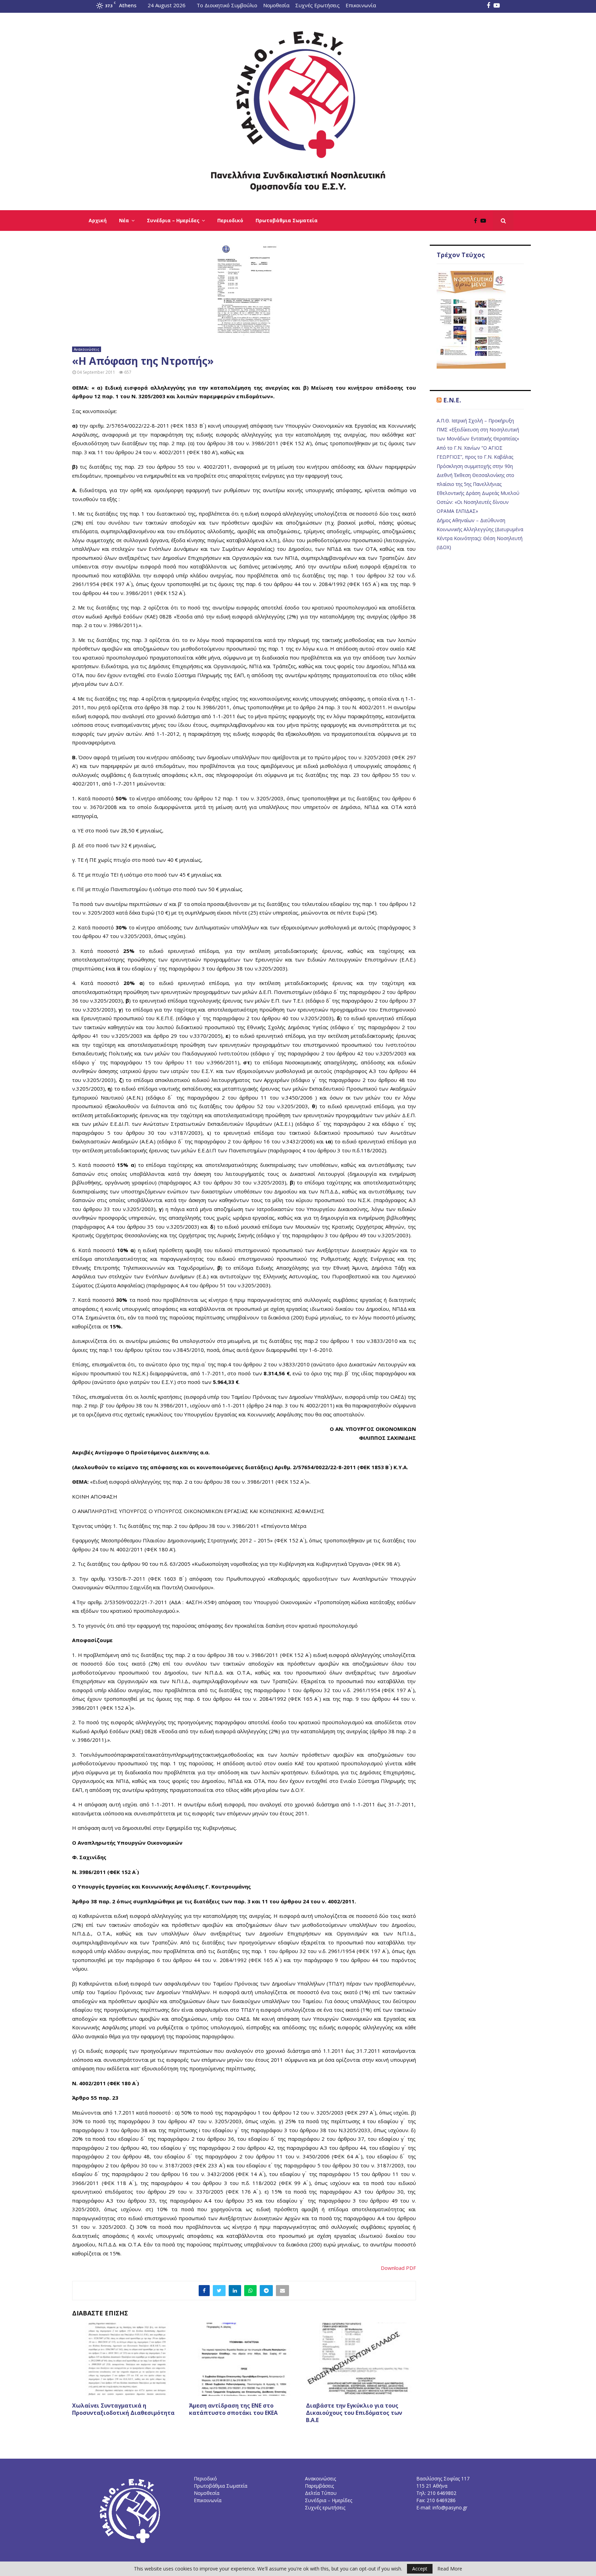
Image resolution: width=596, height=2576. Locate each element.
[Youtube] (485, 221)
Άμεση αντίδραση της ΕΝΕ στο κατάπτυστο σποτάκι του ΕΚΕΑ (233, 2409)
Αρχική (98, 220)
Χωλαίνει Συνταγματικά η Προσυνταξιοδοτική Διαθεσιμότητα (123, 2409)
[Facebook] (477, 221)
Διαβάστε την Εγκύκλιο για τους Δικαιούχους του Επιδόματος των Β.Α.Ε (354, 2413)
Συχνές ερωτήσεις (325, 2507)
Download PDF (398, 2268)
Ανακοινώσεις (87, 349)
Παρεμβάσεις (319, 2486)
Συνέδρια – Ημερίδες (173, 220)
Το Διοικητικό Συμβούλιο (227, 5)
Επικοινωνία (361, 5)
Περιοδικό (230, 220)
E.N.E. (452, 400)
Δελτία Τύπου (321, 2493)
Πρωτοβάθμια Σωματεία (287, 220)
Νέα (124, 220)
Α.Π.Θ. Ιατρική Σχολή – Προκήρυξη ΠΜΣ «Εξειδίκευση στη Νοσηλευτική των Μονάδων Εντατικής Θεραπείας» (478, 430)
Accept (420, 2569)
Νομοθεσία (276, 5)
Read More (450, 2569)
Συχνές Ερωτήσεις (317, 5)
